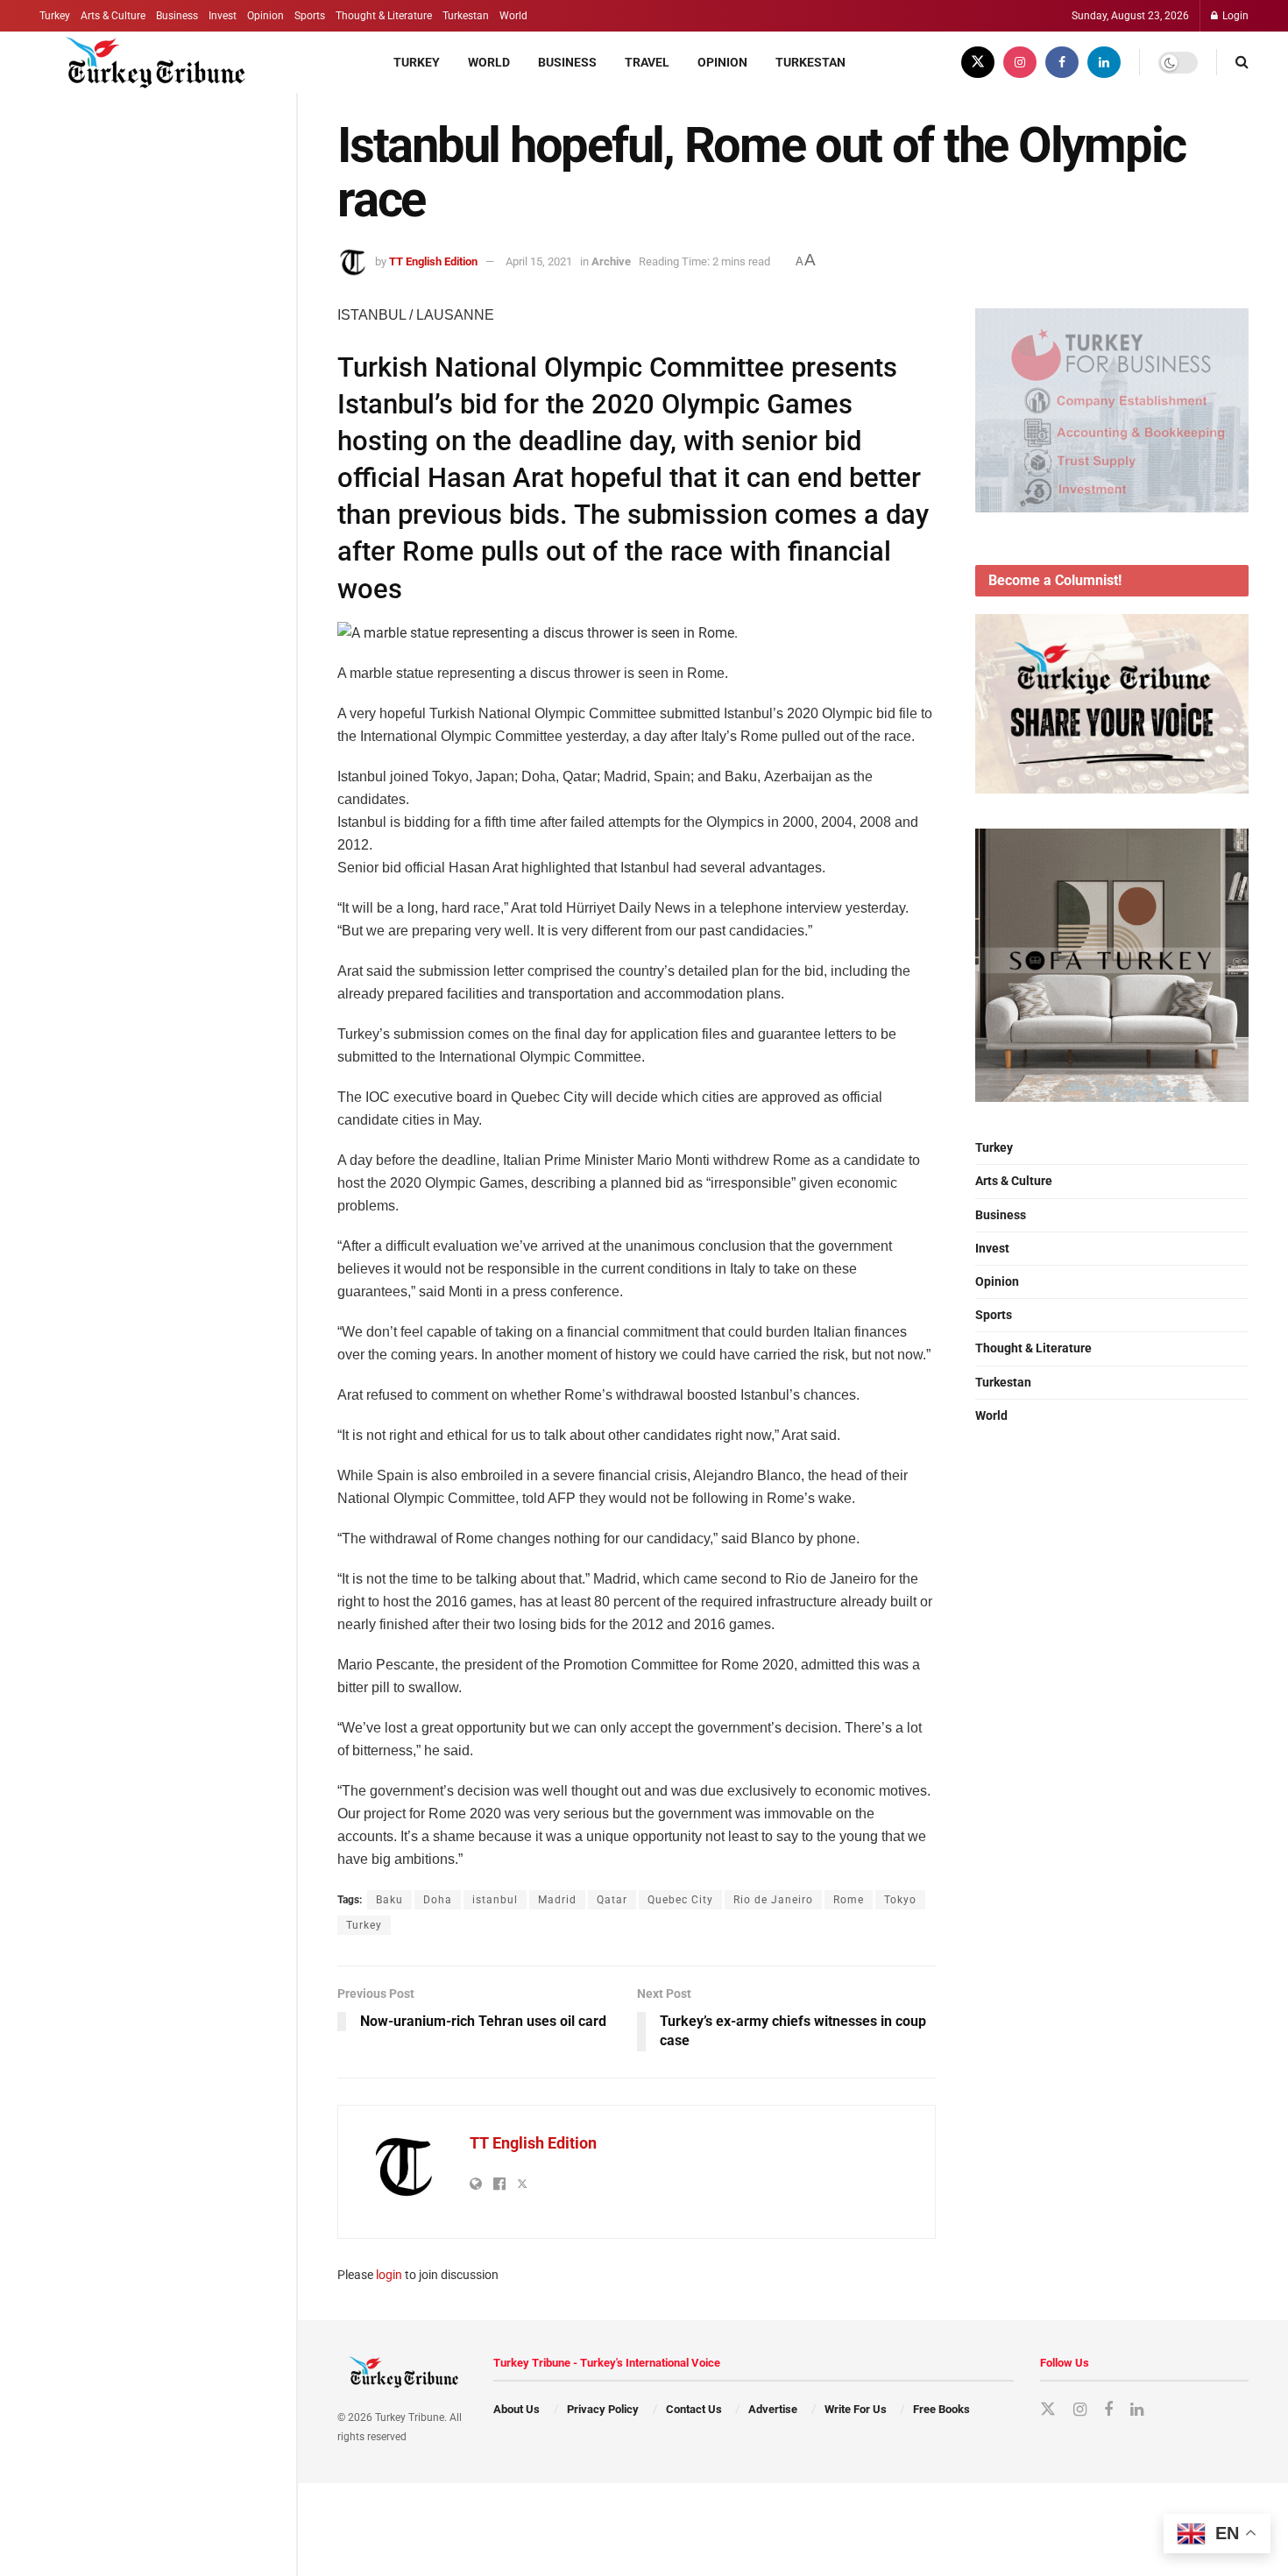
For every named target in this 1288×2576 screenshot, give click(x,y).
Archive (611, 261)
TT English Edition (433, 261)
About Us (517, 2409)
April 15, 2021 (539, 261)
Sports (310, 16)
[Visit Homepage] (146, 62)
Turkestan (466, 16)
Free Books (941, 2409)
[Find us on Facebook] (1062, 62)
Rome (849, 1900)
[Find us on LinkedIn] (1104, 62)
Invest (223, 16)
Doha (438, 1900)
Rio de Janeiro (773, 1900)
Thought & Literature (384, 16)
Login (1234, 16)
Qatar (612, 1900)
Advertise (773, 2409)
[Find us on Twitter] (978, 62)
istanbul (495, 1900)
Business (177, 16)
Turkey (55, 16)
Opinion (265, 16)
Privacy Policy (603, 2409)
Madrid (557, 1900)
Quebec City (680, 1900)
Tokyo (900, 1900)
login (389, 2275)
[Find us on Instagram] (1020, 62)
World (513, 16)
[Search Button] (1242, 62)
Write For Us (856, 2409)
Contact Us (694, 2409)
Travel (647, 62)
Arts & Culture (113, 16)
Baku (389, 1900)
